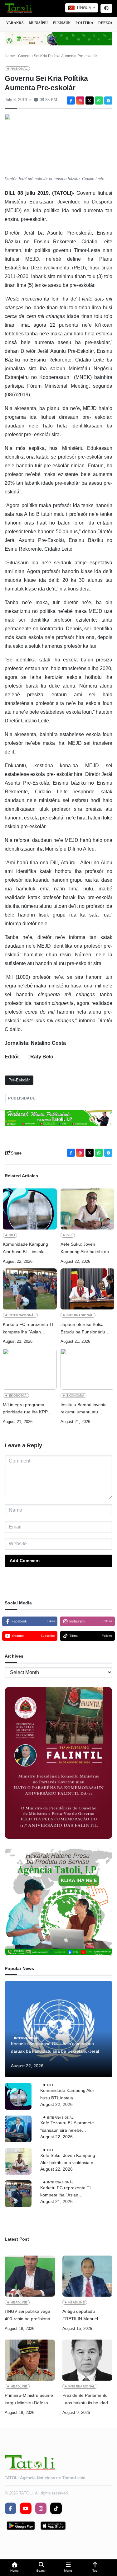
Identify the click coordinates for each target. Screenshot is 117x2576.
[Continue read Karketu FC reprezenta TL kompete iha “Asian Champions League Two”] (30, 1289)
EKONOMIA (18, 1395)
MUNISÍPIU (39, 23)
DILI (12, 1235)
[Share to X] (90, 100)
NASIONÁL (19, 69)
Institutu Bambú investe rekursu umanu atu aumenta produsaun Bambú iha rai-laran (84, 1409)
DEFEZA (105, 23)
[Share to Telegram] (108, 100)
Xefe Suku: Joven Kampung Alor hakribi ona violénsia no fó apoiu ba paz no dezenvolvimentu (86, 1249)
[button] (15, 2568)
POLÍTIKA (84, 23)
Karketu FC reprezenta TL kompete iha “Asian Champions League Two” (29, 1329)
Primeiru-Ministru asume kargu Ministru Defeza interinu (29, 2400)
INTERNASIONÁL (22, 1315)
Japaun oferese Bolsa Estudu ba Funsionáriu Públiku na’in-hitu (83, 1329)
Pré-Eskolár (19, 1080)
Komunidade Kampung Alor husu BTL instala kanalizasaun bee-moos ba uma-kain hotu (29, 1249)
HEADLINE (19, 2302)
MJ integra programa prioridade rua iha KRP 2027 (25, 1409)
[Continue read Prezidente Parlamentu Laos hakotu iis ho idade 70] (88, 2360)
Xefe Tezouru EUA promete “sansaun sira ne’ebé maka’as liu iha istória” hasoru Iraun (67, 2127)
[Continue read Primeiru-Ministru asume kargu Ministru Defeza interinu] (30, 2360)
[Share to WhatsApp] (99, 100)
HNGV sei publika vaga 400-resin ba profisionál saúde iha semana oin (28, 2316)
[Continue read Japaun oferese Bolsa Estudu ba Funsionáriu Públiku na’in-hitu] (88, 1289)
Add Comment (25, 1561)
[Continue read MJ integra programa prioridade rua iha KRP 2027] (30, 1369)
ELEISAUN (62, 23)
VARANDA (15, 23)
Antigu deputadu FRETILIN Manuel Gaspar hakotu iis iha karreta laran (83, 2316)
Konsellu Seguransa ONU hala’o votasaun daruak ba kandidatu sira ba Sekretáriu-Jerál (55, 2047)
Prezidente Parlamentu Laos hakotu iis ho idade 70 (86, 2400)
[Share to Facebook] (71, 100)
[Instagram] (80, 100)
